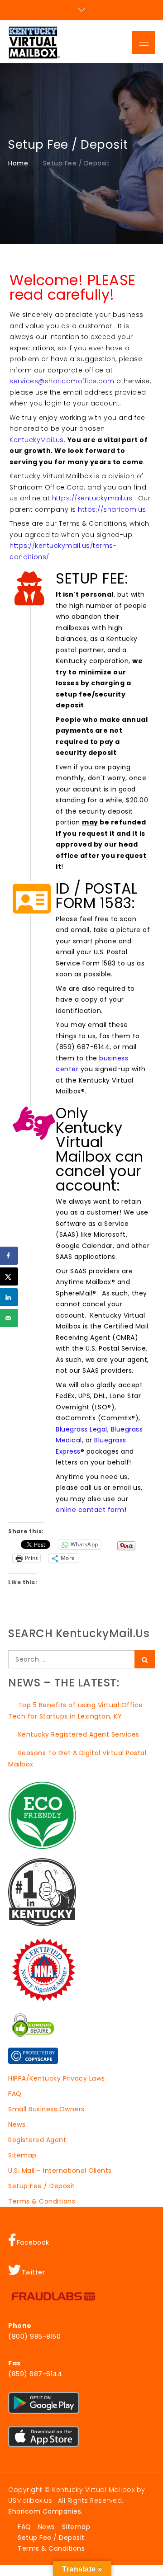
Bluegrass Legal (81, 1429)
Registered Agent (37, 2140)
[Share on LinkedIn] (9, 1297)
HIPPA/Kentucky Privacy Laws (57, 2078)
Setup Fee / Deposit (42, 2186)
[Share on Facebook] (9, 1256)
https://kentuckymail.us (92, 498)
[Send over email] (9, 1318)
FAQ (15, 2094)
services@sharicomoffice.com (62, 381)
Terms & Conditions (42, 2201)
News (17, 2124)
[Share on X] (9, 1276)
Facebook (33, 2242)
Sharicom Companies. (46, 2511)
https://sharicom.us (112, 509)
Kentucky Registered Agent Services (79, 1734)
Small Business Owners (46, 2109)
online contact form (90, 1510)
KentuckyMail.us (37, 440)
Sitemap (22, 2155)
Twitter (33, 2272)
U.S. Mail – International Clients (60, 2171)
